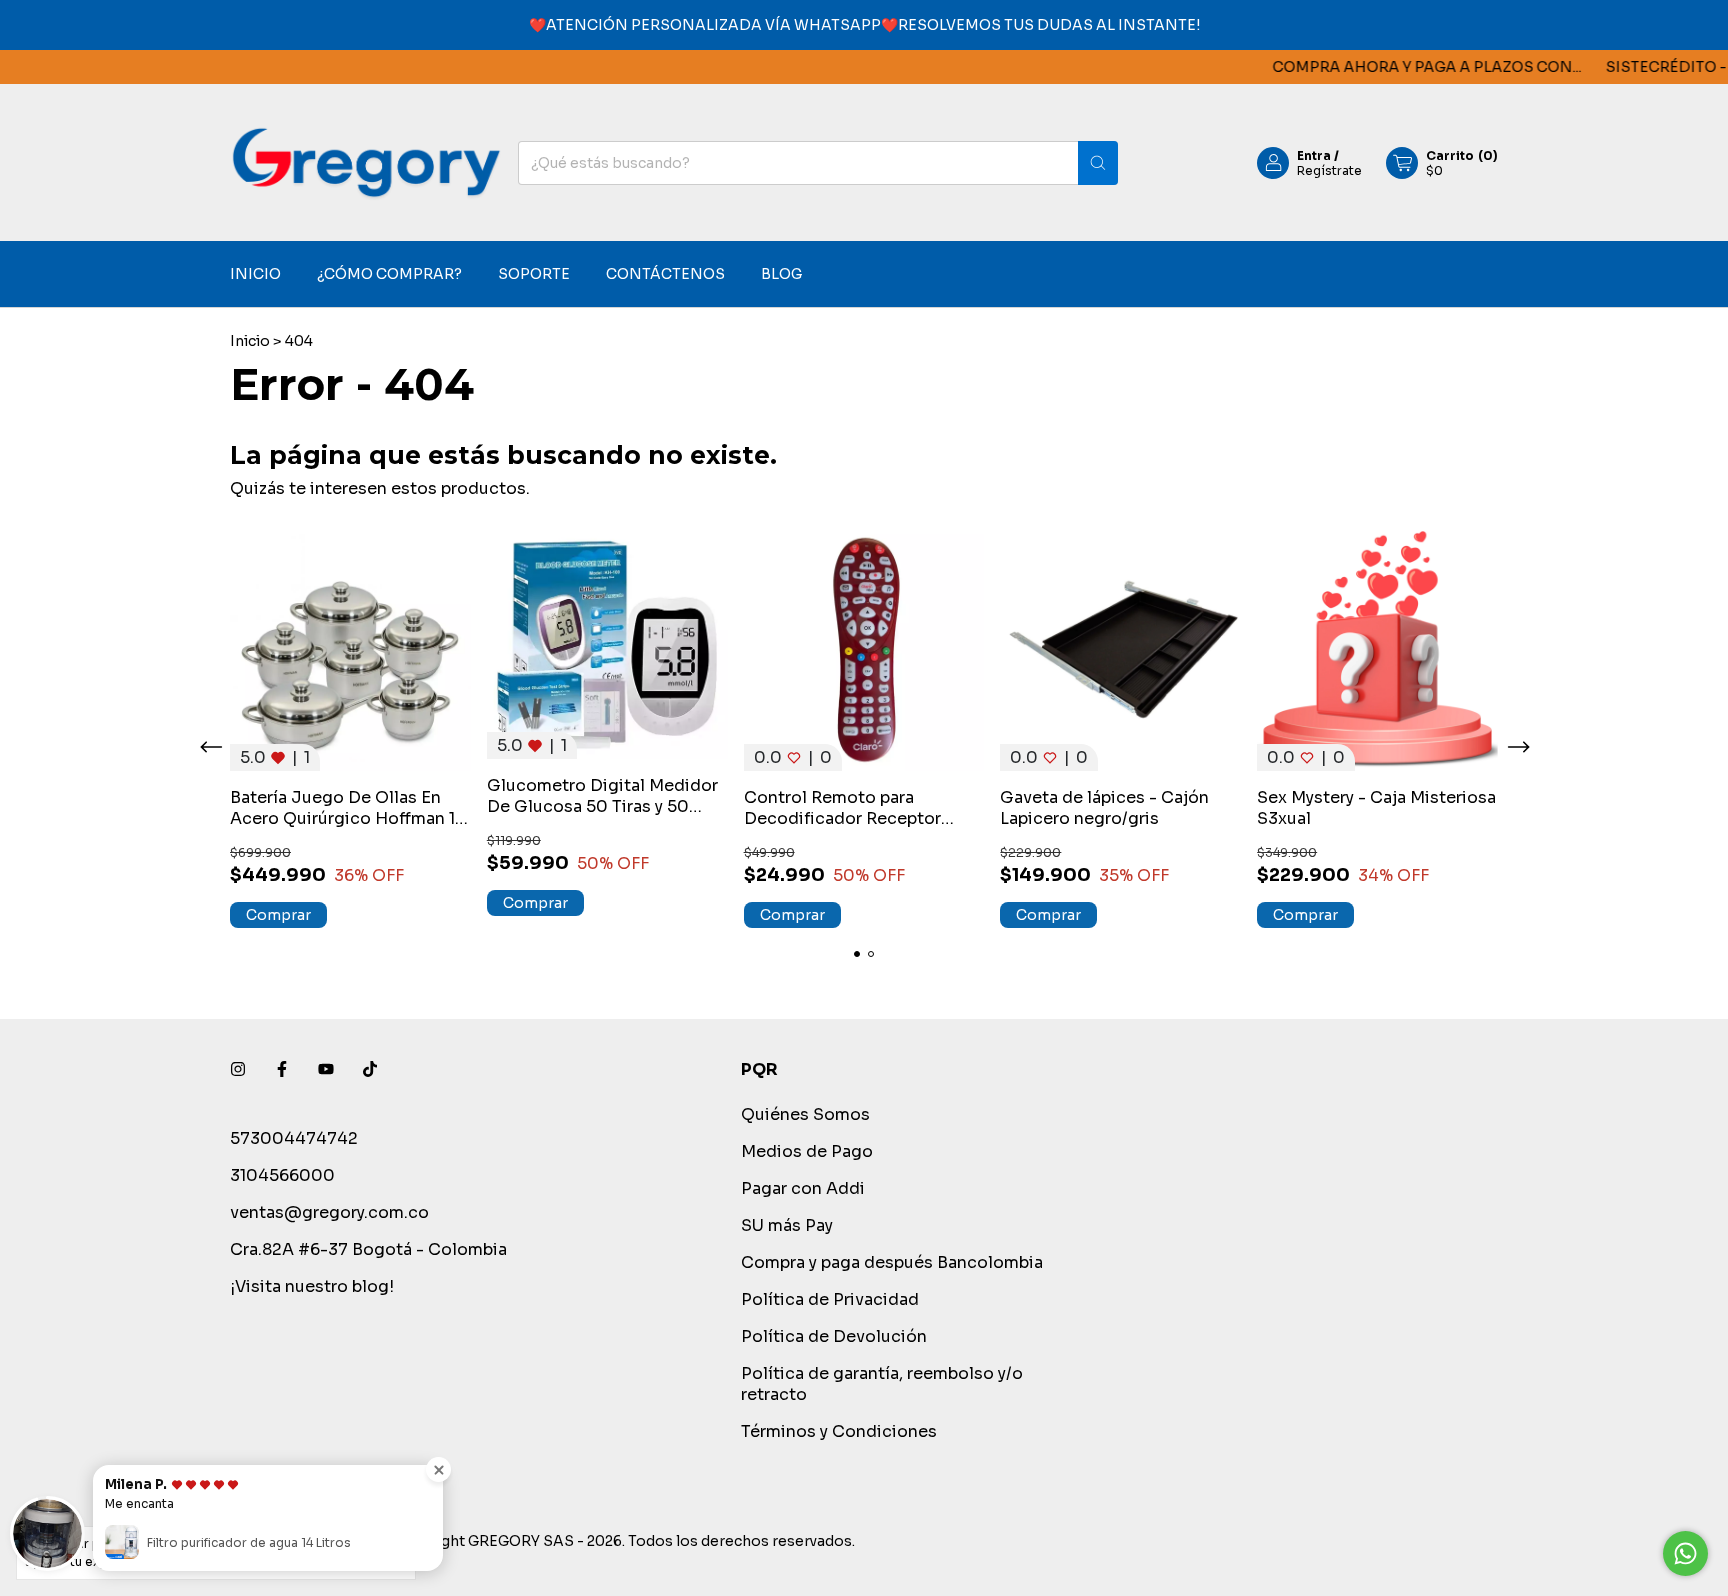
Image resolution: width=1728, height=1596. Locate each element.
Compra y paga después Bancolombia (892, 1262)
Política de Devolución (834, 1336)
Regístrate (1329, 169)
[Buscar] (1098, 162)
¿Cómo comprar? (389, 274)
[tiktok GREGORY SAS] (370, 1069)
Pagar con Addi (803, 1188)
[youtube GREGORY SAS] (326, 1069)
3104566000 (282, 1175)
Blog (781, 274)
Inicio (255, 274)
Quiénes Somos (805, 1114)
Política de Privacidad (830, 1299)
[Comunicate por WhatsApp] (1685, 1553)
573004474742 (294, 1138)
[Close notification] (438, 1469)
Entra (1314, 154)
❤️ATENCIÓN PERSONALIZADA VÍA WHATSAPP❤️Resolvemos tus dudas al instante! (864, 25)
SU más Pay (787, 1225)
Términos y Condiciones (839, 1431)
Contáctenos (665, 274)
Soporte (534, 274)
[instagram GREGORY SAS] (238, 1069)
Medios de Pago (807, 1151)
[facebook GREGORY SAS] (282, 1069)
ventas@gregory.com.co (329, 1212)
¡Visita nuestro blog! (312, 1286)
